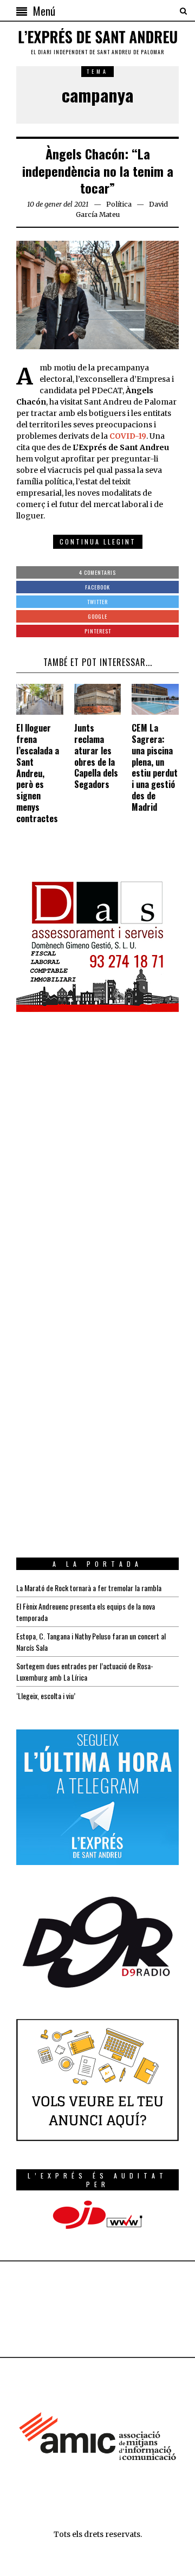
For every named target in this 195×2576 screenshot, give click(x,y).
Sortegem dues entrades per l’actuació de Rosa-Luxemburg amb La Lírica (85, 1671)
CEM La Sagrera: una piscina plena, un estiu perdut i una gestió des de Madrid (155, 767)
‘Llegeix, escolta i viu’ (46, 1696)
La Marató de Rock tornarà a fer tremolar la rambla (89, 1588)
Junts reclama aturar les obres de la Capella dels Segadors (96, 756)
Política (119, 204)
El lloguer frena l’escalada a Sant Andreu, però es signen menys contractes (38, 773)
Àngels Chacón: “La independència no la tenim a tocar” (98, 170)
